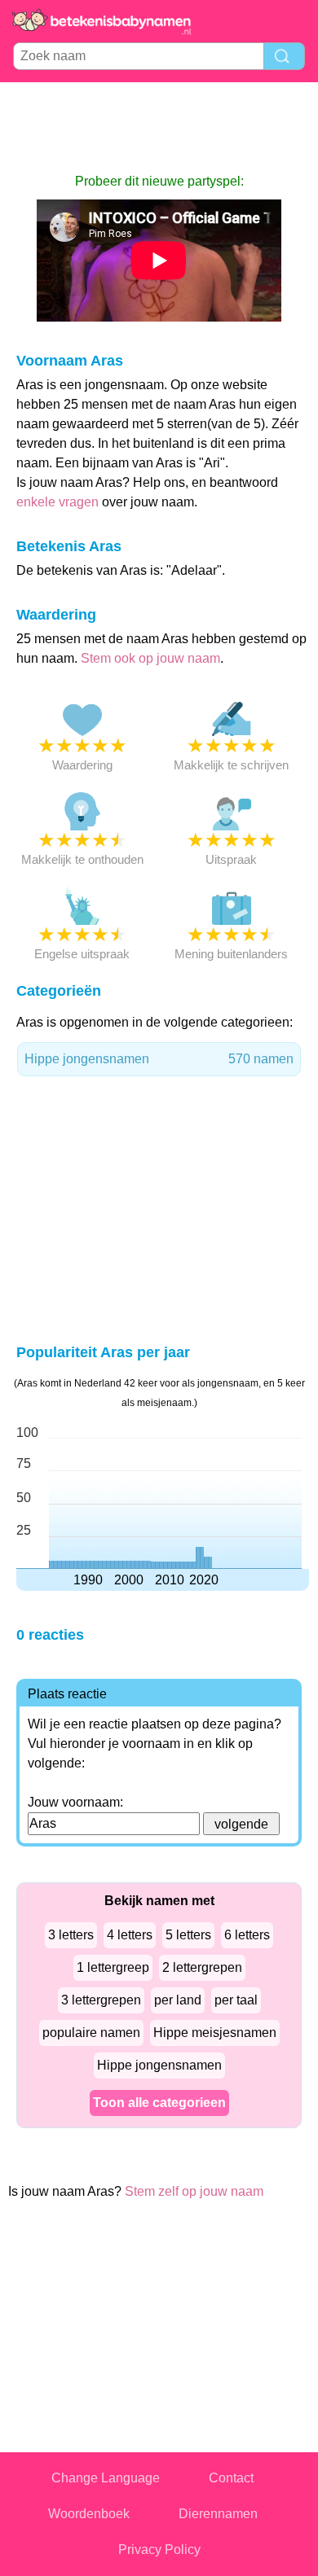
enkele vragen (57, 502)
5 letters (188, 1935)
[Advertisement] (159, 127)
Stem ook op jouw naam (150, 658)
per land (178, 2000)
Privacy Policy (159, 2550)
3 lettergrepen (101, 2000)
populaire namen (91, 2033)
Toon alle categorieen (159, 2103)
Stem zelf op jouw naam (194, 2191)
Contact (231, 2478)
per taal (236, 2000)
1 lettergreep (113, 1967)
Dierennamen (218, 2514)
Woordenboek (89, 2514)
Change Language (106, 2478)
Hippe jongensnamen (159, 1059)
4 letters (130, 1935)
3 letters (71, 1935)
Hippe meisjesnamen (215, 2033)
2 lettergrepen (202, 1967)
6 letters (247, 1935)
